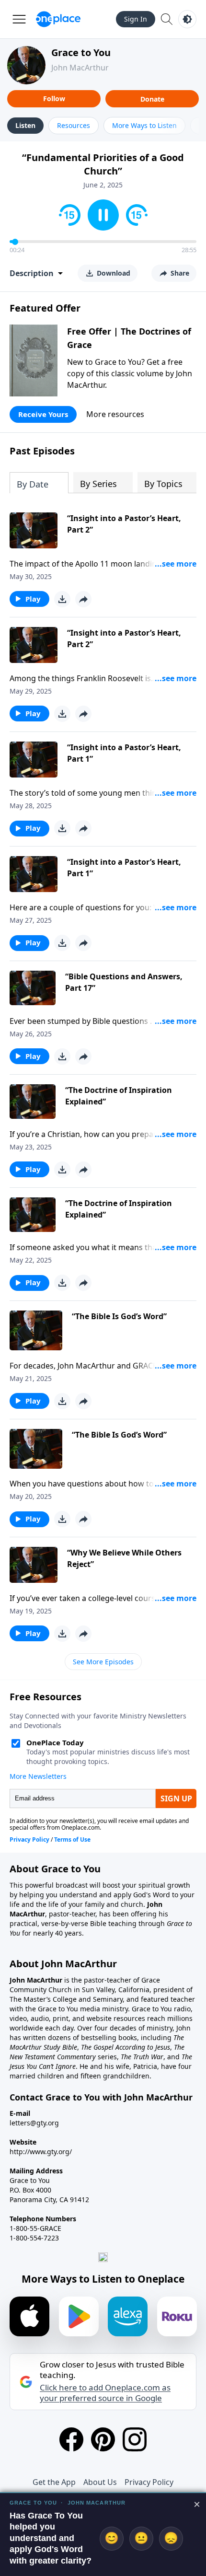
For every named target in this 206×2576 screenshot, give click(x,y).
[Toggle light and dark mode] (187, 19)
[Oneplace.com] (58, 19)
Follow (54, 99)
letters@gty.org (34, 2123)
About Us (100, 2482)
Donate (152, 99)
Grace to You (81, 52)
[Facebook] (71, 2439)
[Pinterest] (103, 2439)
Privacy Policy (149, 2482)
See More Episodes (103, 1662)
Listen (25, 125)
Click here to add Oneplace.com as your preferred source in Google (105, 2393)
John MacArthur (80, 68)
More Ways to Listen (144, 125)
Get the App (54, 2482)
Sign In (136, 19)
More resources (115, 414)
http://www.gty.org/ (41, 2152)
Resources (74, 125)
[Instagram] (135, 2439)
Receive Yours (43, 414)
